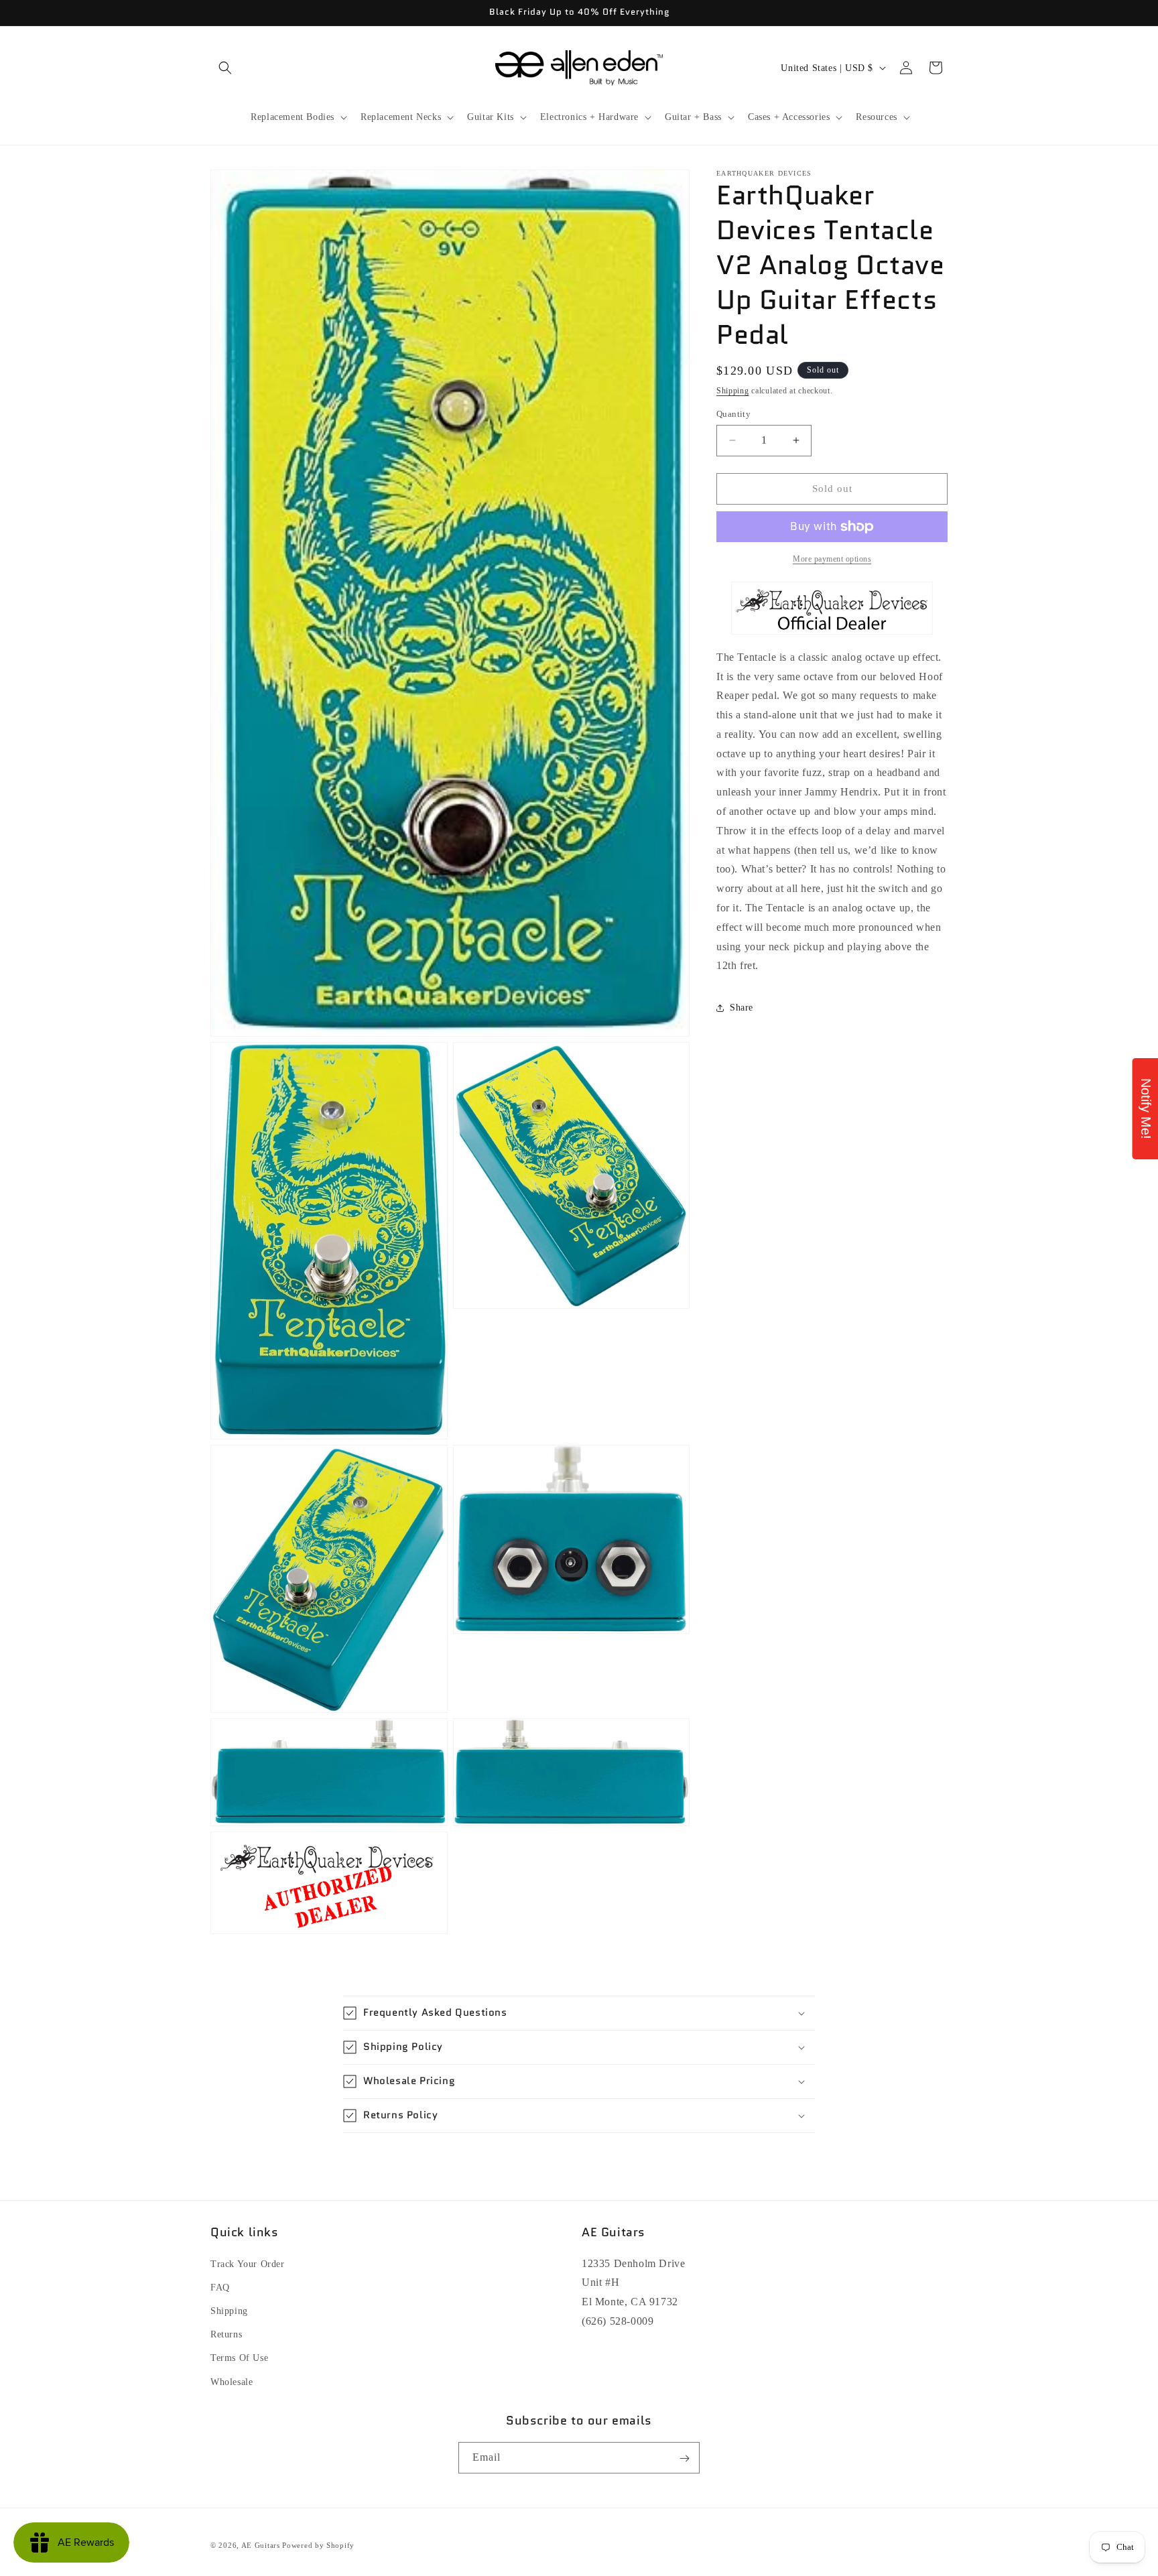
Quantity (733, 414)
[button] (225, 68)
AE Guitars (261, 2545)
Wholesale (232, 2381)
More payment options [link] (832, 559)
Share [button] (742, 1008)
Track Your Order (248, 2263)
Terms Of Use (239, 2358)
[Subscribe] (684, 2458)
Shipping (733, 391)
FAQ (220, 2287)
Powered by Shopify (318, 2545)
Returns (226, 2334)
